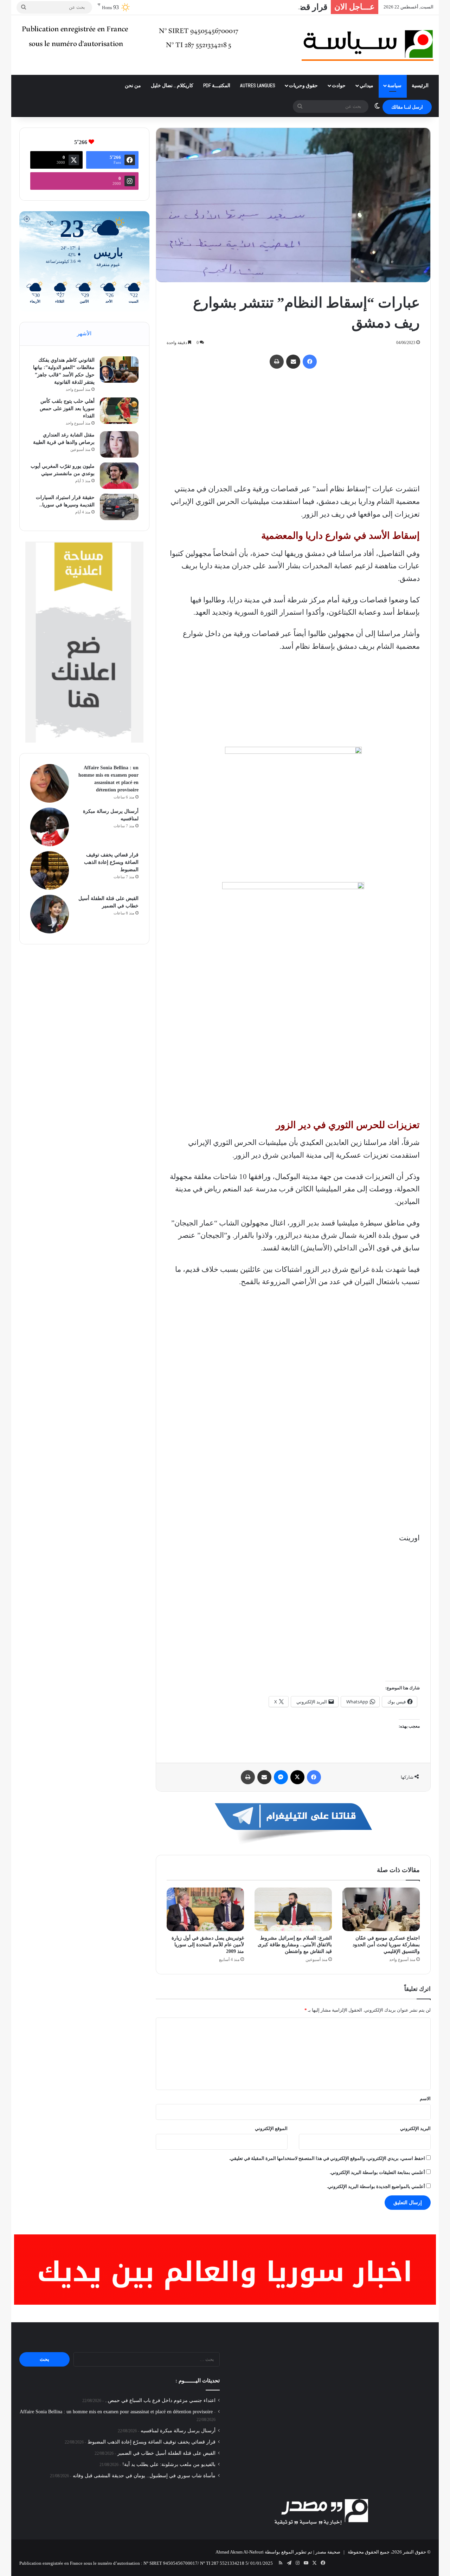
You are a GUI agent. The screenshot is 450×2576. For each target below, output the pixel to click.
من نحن (133, 85)
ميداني (367, 85)
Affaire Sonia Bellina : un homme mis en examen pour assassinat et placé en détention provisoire (116, 2412)
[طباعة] (277, 362)
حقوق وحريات (303, 85)
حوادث (339, 85)
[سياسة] (368, 45)
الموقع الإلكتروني (271, 2128)
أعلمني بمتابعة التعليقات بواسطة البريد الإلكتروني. (377, 2172)
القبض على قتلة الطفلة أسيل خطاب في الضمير (166, 2453)
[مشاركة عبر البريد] (293, 362)
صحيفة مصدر (328, 2552)
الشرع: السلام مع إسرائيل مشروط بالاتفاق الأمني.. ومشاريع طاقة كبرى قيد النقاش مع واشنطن (295, 1945)
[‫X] (297, 1777)
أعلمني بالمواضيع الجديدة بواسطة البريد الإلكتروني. (376, 2186)
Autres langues (258, 85)
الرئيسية (420, 85)
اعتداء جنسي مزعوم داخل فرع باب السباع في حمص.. (160, 2400)
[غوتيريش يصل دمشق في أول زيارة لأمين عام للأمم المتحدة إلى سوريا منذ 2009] (205, 1909)
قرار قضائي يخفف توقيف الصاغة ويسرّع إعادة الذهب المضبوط (218, 7)
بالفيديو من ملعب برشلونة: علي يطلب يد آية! (169, 2464)
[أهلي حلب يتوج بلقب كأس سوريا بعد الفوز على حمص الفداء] (119, 411)
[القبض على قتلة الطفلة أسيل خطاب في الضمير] (50, 914)
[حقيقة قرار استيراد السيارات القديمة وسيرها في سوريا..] (119, 507)
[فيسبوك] (310, 362)
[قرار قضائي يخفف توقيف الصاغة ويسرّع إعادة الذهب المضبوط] (50, 870)
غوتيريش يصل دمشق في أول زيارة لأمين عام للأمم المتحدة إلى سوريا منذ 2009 (208, 1945)
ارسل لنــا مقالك (407, 107)
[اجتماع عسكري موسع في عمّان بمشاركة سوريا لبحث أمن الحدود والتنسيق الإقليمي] (381, 1909)
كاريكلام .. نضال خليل (172, 85)
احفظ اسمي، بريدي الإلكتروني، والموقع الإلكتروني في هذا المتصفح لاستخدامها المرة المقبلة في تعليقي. (327, 2158)
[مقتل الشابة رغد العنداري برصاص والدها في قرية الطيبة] (119, 444)
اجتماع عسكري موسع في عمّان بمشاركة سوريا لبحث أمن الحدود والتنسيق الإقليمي (386, 1945)
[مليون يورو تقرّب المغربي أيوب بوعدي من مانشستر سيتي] (119, 476)
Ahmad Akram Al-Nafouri (240, 2552)
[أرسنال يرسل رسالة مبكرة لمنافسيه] (50, 827)
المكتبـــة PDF (217, 85)
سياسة (394, 85)
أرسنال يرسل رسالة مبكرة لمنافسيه (178, 2431)
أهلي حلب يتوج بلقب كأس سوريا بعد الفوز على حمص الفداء (67, 409)
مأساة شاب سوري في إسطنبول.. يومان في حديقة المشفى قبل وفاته (144, 2476)
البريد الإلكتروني (415, 2128)
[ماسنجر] (281, 1777)
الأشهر (84, 334)
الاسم (425, 2099)
